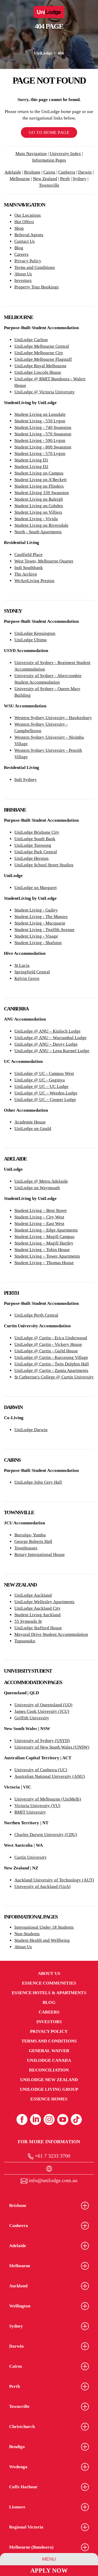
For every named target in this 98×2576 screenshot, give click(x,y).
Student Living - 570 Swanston (43, 434)
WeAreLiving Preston (34, 581)
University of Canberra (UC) (41, 1770)
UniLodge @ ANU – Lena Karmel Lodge (52, 1051)
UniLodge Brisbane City (37, 832)
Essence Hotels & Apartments (49, 1993)
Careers (21, 254)
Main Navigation (31, 154)
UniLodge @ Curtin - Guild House (46, 1351)
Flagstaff (63, 359)
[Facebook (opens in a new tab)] (22, 2119)
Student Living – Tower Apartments (47, 1256)
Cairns (49, 172)
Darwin (85, 172)
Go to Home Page (49, 132)
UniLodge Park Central (36, 852)
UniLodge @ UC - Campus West (44, 1073)
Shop (19, 228)
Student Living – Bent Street (41, 1210)
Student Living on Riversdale (41, 525)
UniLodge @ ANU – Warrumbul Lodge (50, 1038)
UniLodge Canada (49, 2060)
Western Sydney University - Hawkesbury (53, 718)
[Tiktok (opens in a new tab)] (76, 2119)
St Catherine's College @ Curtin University (54, 1377)
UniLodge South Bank (35, 839)
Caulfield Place (28, 555)
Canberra (67, 172)
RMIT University (30, 1812)
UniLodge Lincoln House (38, 372)
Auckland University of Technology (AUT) (54, 1880)
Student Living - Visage (36, 936)
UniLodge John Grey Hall (38, 1482)
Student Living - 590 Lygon (40, 440)
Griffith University (32, 1718)
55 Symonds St (28, 1621)
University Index (65, 154)
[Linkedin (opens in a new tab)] (36, 2119)
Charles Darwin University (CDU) (46, 1835)
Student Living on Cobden (39, 506)
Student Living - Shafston (38, 943)
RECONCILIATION (49, 2070)
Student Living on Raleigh (39, 499)
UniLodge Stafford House (38, 1628)
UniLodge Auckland (33, 1595)
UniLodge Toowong (33, 845)
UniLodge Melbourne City (39, 353)
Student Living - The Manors (41, 917)
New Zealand (45, 179)
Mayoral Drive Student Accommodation (51, 1634)
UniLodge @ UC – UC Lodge (41, 1086)
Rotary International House (40, 1555)
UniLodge (43, 53)
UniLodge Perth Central (36, 1315)
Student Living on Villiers (38, 512)
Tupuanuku (25, 1641)
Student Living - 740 (33, 427)
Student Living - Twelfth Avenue (44, 930)
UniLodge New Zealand (49, 2080)
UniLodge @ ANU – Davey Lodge (46, 1044)
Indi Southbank (29, 568)
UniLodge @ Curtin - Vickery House (48, 1344)
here (42, 72)
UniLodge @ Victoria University (45, 392)
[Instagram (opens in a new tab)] (49, 2119)
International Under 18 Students (44, 1927)
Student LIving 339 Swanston (42, 493)
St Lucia (22, 965)
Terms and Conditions (35, 267)
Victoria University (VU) (37, 1806)
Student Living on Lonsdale (40, 414)
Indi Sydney (26, 780)
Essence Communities (49, 1983)
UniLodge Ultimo (31, 640)
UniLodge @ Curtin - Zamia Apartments (51, 1370)
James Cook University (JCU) (42, 1711)
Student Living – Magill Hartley (44, 1243)
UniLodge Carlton (31, 340)
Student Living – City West (39, 1217)
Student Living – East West (39, 1224)
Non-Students (27, 1934)
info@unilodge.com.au (52, 2180)
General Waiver (49, 2051)
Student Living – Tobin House (42, 1250)
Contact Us (25, 241)
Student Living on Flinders (39, 486)
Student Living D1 (31, 460)
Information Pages (49, 160)
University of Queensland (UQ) (43, 1705)
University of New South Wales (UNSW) (52, 1747)
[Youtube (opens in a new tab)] (63, 2119)
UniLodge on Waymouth (37, 1188)
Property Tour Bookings (37, 287)
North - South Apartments (38, 532)
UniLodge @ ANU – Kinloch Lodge (47, 1031)
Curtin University (31, 1857)
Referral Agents (29, 235)
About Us (23, 274)
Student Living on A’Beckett (41, 480)
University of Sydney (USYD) (42, 1741)
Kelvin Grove (27, 978)
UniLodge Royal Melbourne (40, 366)
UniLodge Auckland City (38, 1608)
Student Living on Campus (39, 473)
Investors (23, 280)
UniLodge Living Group (49, 2089)
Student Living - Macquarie (40, 923)
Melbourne (20, 179)
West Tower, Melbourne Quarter (44, 561)
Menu (49, 2559)
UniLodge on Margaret (36, 888)
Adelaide (13, 172)
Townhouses (26, 1548)
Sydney (80, 179)
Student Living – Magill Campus (44, 1237)
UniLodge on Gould (33, 1129)
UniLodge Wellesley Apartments (44, 1602)
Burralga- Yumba (30, 1535)
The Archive (26, 574)
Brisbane (32, 172)
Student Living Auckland (38, 1615)
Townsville (49, 185)
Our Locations (28, 215)
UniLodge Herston (31, 858)
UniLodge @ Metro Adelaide (41, 1181)
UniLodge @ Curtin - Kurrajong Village (51, 1357)
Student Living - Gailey (36, 910)
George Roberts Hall (33, 1541)
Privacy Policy (28, 261)
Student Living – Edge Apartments (46, 1230)
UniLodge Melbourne (34, 359)
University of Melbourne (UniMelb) (48, 1799)
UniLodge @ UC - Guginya (40, 1080)
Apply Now (49, 2571)
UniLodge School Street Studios (44, 865)
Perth (65, 179)
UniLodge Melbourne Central (42, 346)
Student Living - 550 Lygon (40, 421)
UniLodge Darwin (31, 1430)
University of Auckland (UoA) (42, 1887)
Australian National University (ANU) (50, 1776)
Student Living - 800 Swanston (43, 447)
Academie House (30, 1122)
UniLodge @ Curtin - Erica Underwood (51, 1338)
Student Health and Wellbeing (42, 1940)
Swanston (62, 427)
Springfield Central (32, 972)
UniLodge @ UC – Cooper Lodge (45, 1100)
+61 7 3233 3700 (52, 2156)
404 (61, 53)
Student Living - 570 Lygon (40, 454)
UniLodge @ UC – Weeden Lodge (46, 1093)
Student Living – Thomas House (44, 1263)
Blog (19, 248)
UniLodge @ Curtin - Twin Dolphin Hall (52, 1364)
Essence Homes (49, 2099)
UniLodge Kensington (35, 633)
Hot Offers (24, 222)
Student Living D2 (31, 467)
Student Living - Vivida (36, 519)
